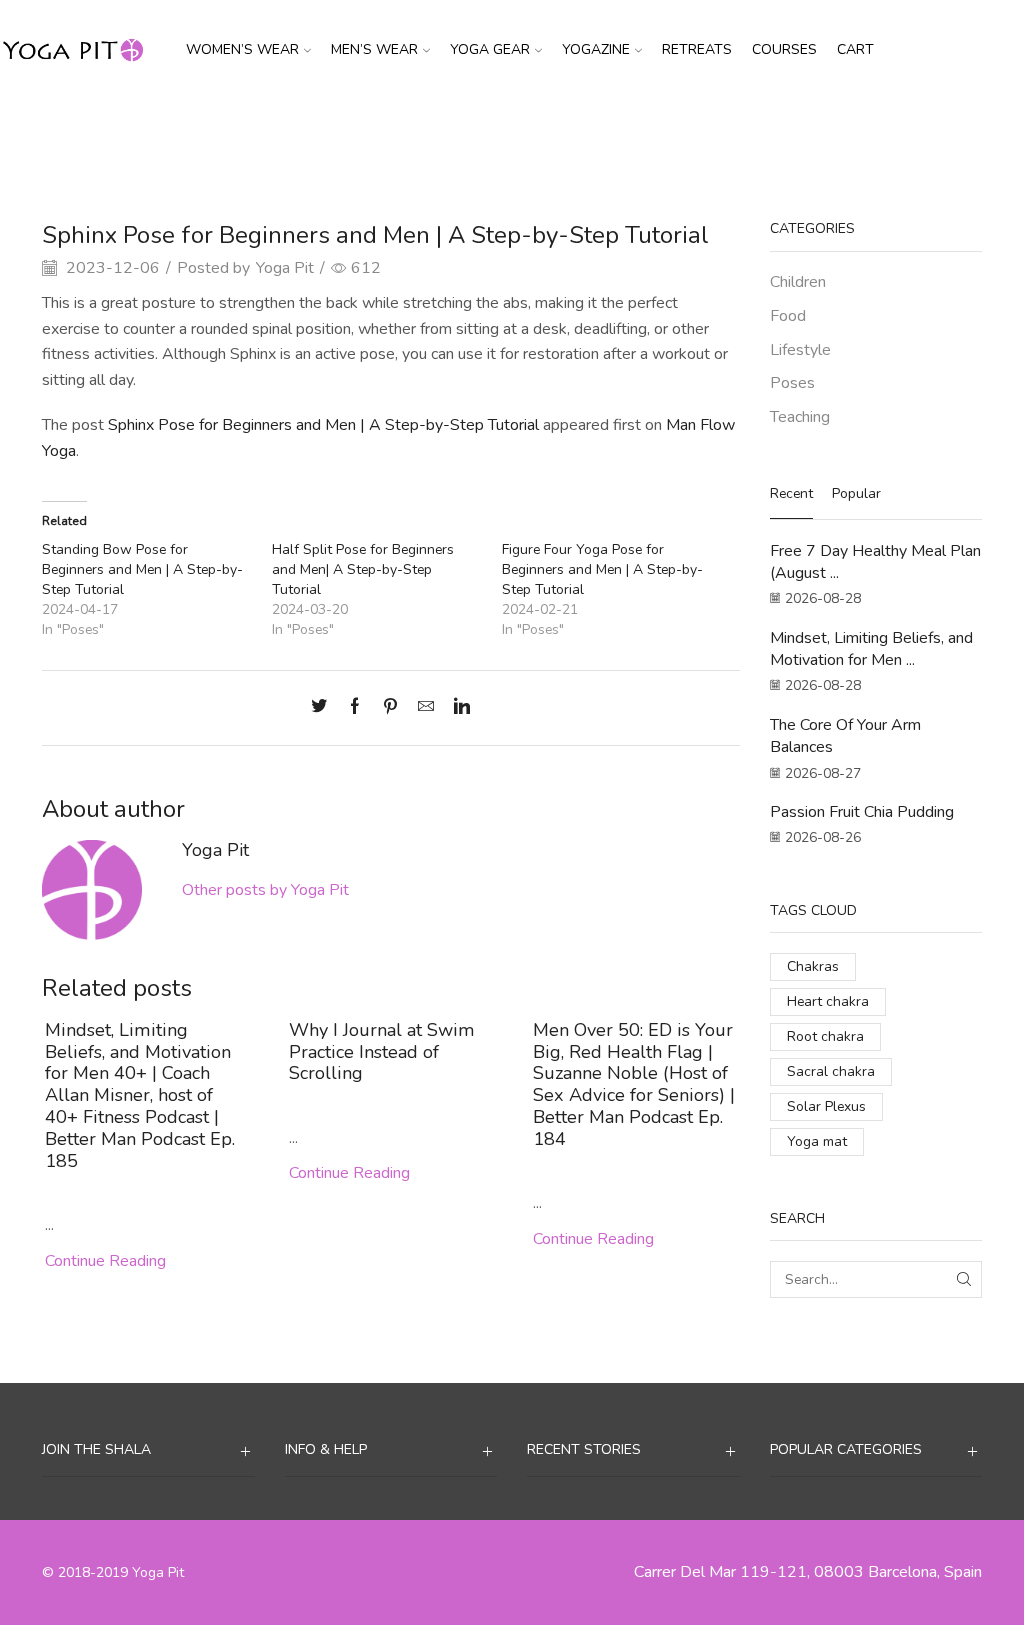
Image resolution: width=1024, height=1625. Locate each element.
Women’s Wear (242, 49)
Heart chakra (828, 1001)
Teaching (800, 417)
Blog (511, 133)
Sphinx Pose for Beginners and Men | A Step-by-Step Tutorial (323, 425)
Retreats (697, 49)
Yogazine (596, 49)
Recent (791, 493)
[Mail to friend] (426, 708)
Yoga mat (817, 1141)
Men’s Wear (374, 49)
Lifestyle (800, 350)
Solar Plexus (826, 1106)
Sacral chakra (831, 1071)
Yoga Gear (490, 49)
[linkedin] (457, 708)
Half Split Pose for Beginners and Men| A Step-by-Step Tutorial (363, 569)
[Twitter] (324, 708)
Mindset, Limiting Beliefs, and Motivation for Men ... (871, 649)
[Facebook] (355, 708)
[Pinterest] (390, 708)
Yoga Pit (285, 268)
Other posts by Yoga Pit (265, 890)
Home (461, 133)
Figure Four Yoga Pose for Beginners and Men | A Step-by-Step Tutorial (602, 569)
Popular (856, 493)
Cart (855, 49)
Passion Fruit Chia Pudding (862, 812)
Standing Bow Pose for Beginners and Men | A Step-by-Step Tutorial (142, 569)
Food (788, 316)
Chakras (813, 966)
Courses (784, 49)
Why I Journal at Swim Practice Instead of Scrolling (382, 1052)
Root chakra (825, 1036)
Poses (562, 133)
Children (798, 282)
